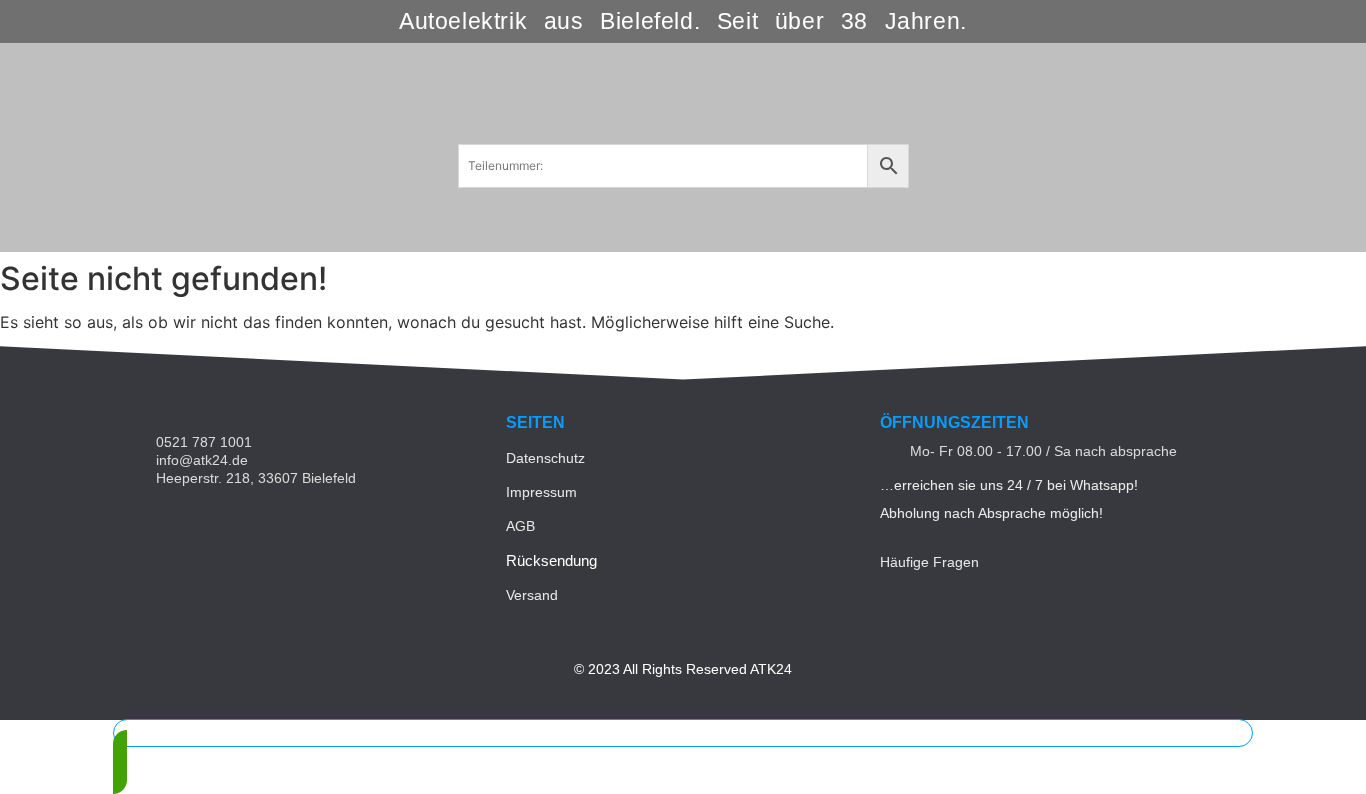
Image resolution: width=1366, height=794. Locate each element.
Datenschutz (545, 458)
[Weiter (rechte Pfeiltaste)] (1331, 397)
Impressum (541, 492)
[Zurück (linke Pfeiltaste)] (35, 397)
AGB (520, 526)
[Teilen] (1300, 22)
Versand (532, 595)
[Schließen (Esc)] (1344, 22)
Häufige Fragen (929, 562)
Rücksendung (551, 560)
